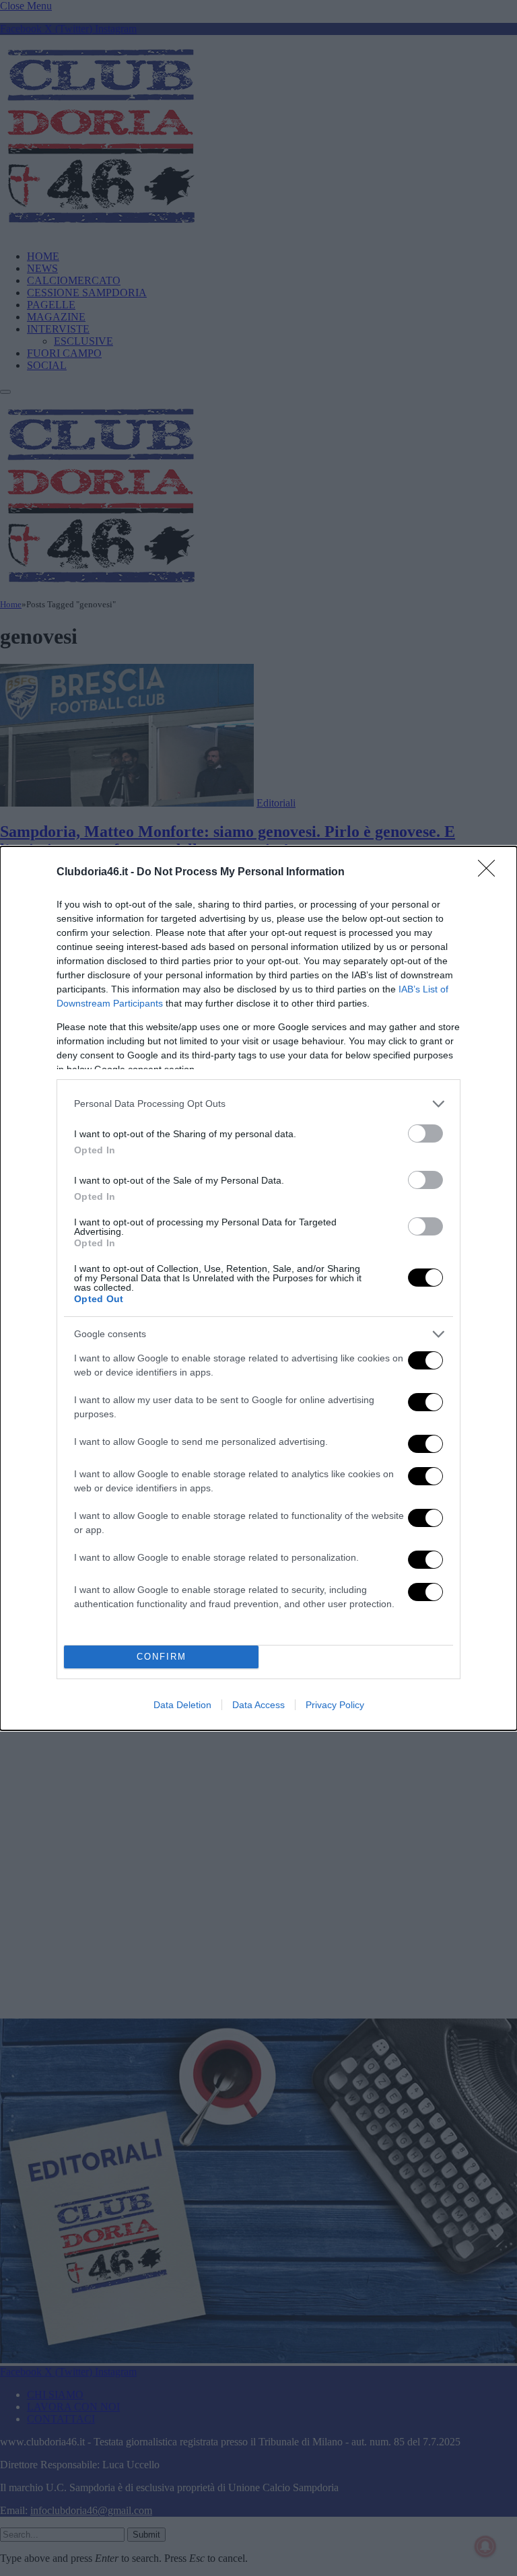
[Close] (491, 873)
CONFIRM (162, 1657)
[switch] (425, 1133)
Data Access (258, 1705)
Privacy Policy (335, 1705)
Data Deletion (182, 1705)
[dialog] (258, 1288)
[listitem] (258, 1104)
